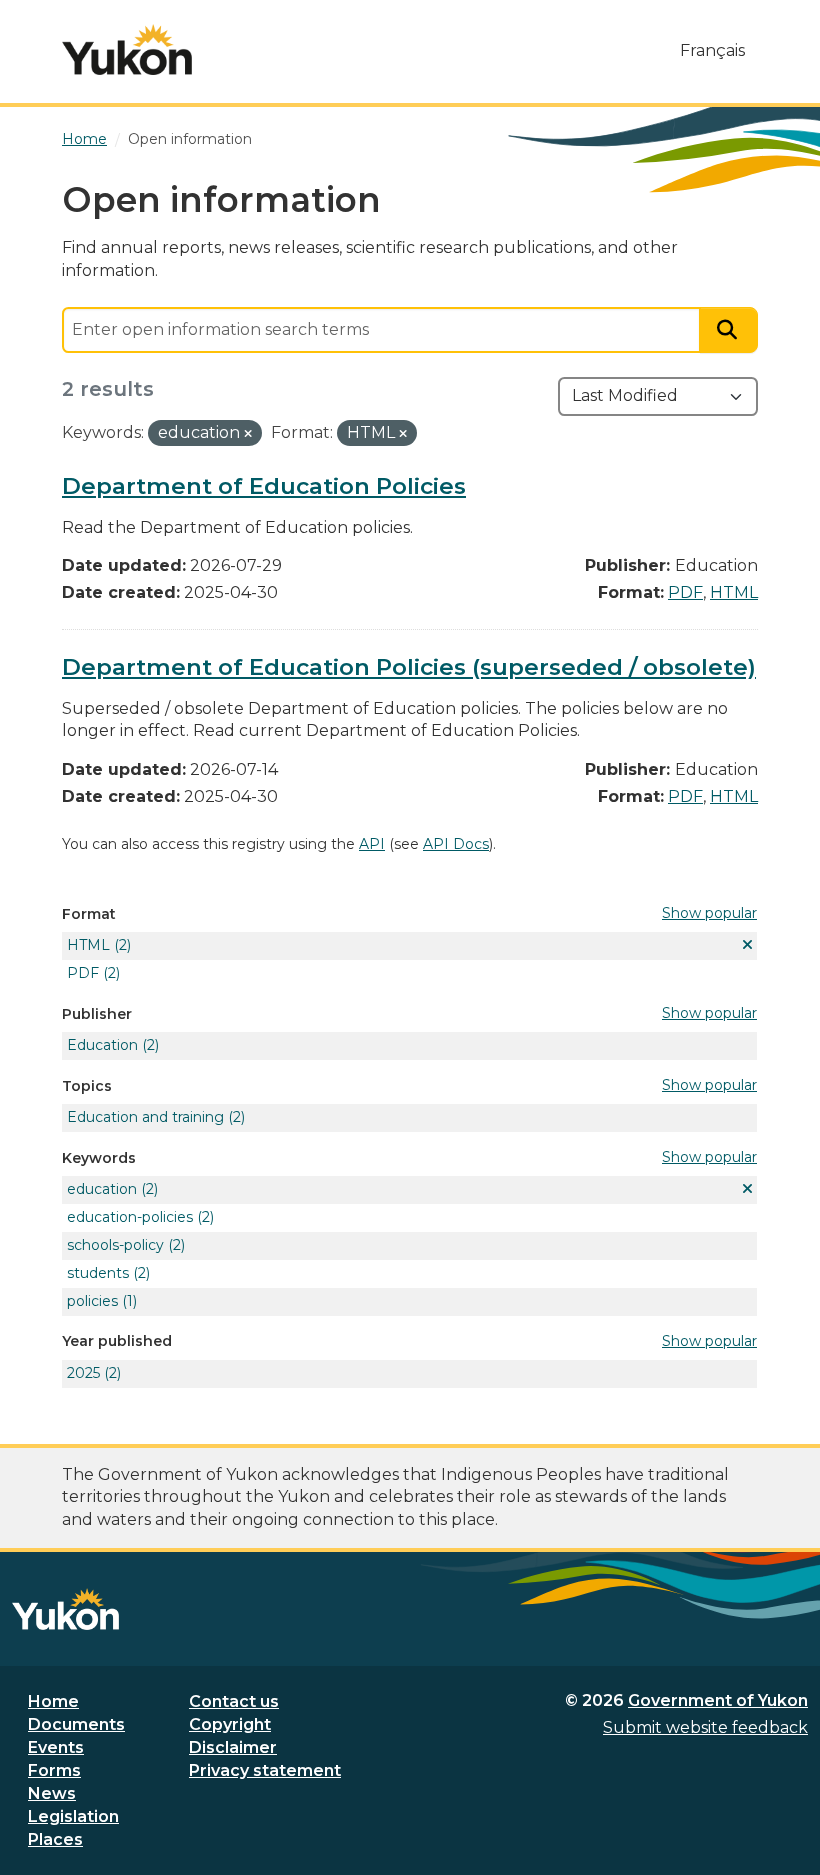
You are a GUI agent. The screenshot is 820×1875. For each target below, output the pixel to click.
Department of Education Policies (264, 486)
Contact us (234, 1701)
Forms (54, 1770)
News (52, 1793)
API (372, 844)
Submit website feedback (705, 1727)
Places (55, 1839)
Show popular (709, 913)
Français (712, 50)
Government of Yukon (718, 1700)
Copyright (230, 1724)
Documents (76, 1724)
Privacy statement (265, 1770)
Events (56, 1747)
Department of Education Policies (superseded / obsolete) (409, 667)
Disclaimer (233, 1747)
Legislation (73, 1816)
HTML (734, 592)
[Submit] (729, 330)
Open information (190, 139)
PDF (685, 592)
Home (53, 1701)
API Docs (456, 844)
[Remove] (248, 434)
